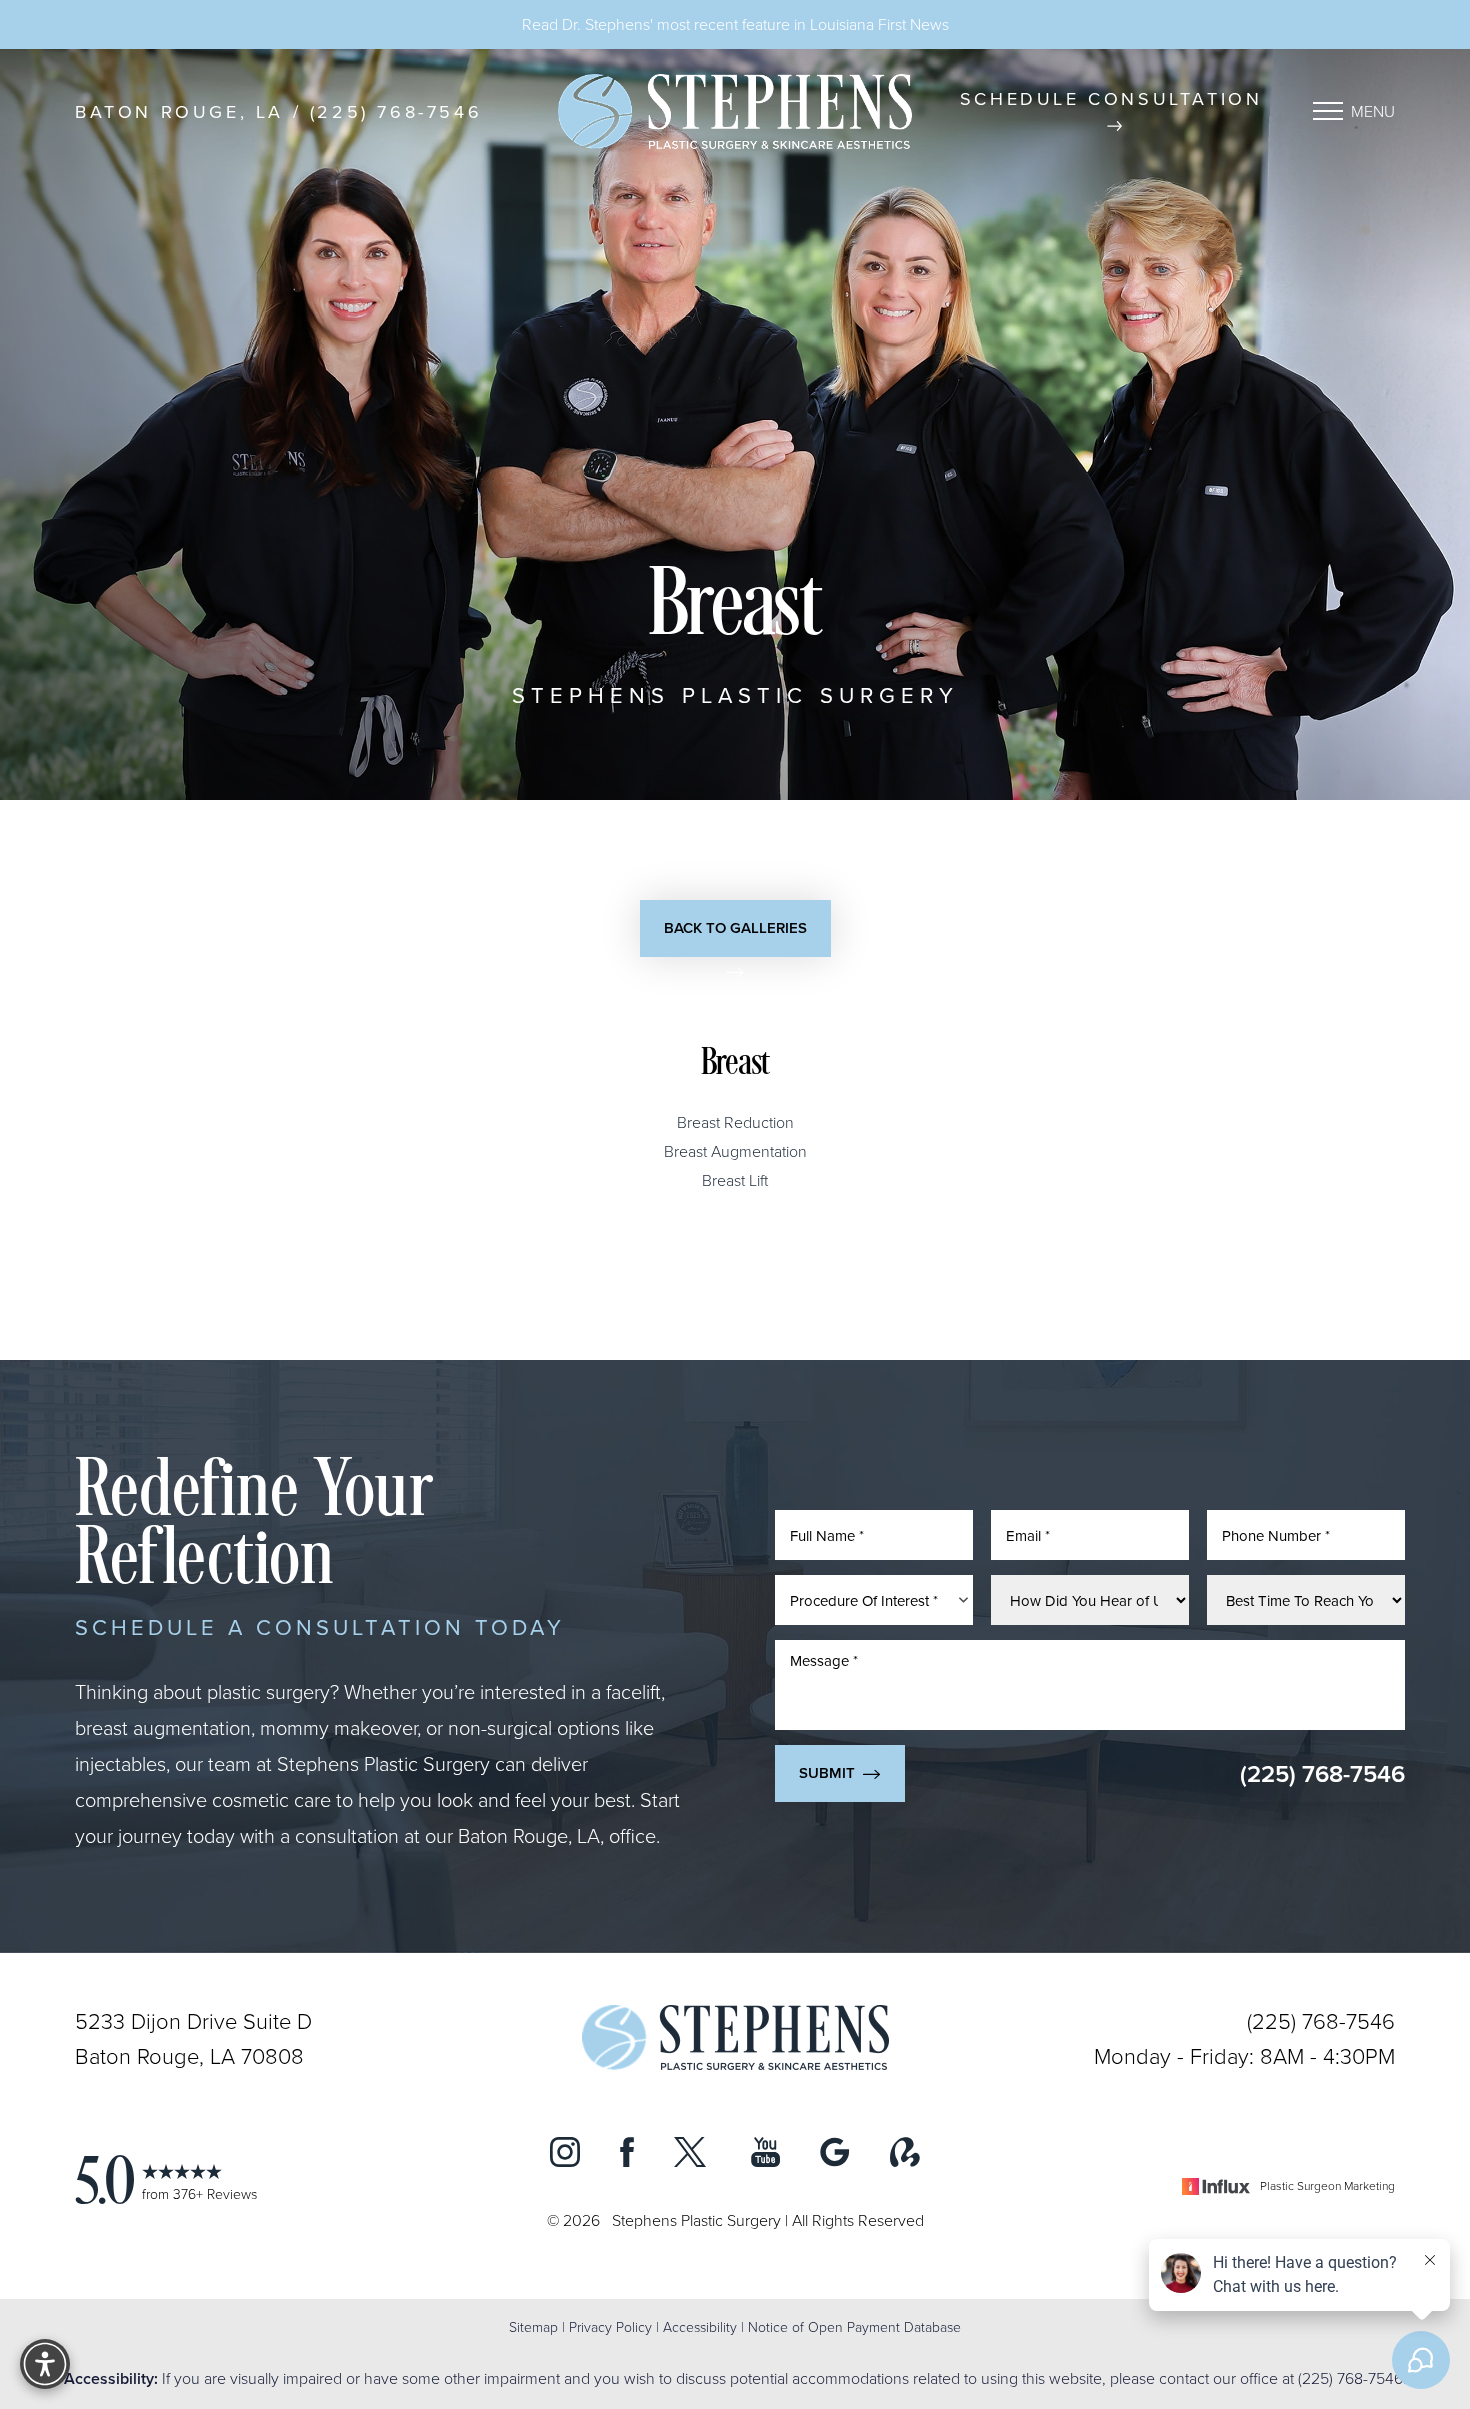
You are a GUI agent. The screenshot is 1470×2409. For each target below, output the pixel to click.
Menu (1373, 111)
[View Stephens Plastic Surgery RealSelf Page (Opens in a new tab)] (905, 2156)
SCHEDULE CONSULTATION (1111, 98)
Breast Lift (735, 1180)
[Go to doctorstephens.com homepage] (735, 111)
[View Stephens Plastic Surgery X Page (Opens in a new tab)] (692, 2156)
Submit (827, 1772)
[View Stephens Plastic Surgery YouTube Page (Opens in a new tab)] (765, 2156)
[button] (1328, 111)
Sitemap (533, 2326)
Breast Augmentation (735, 1151)
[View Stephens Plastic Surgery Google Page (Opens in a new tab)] (835, 2156)
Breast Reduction (735, 1122)
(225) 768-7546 (1322, 1773)
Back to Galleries (735, 927)
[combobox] (874, 1600)
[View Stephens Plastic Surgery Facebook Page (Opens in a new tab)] (627, 2156)
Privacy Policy (610, 2326)
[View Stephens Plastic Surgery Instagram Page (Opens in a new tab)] (565, 2156)
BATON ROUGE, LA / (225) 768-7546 (278, 111)
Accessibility (700, 2326)
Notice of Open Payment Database (854, 2326)
